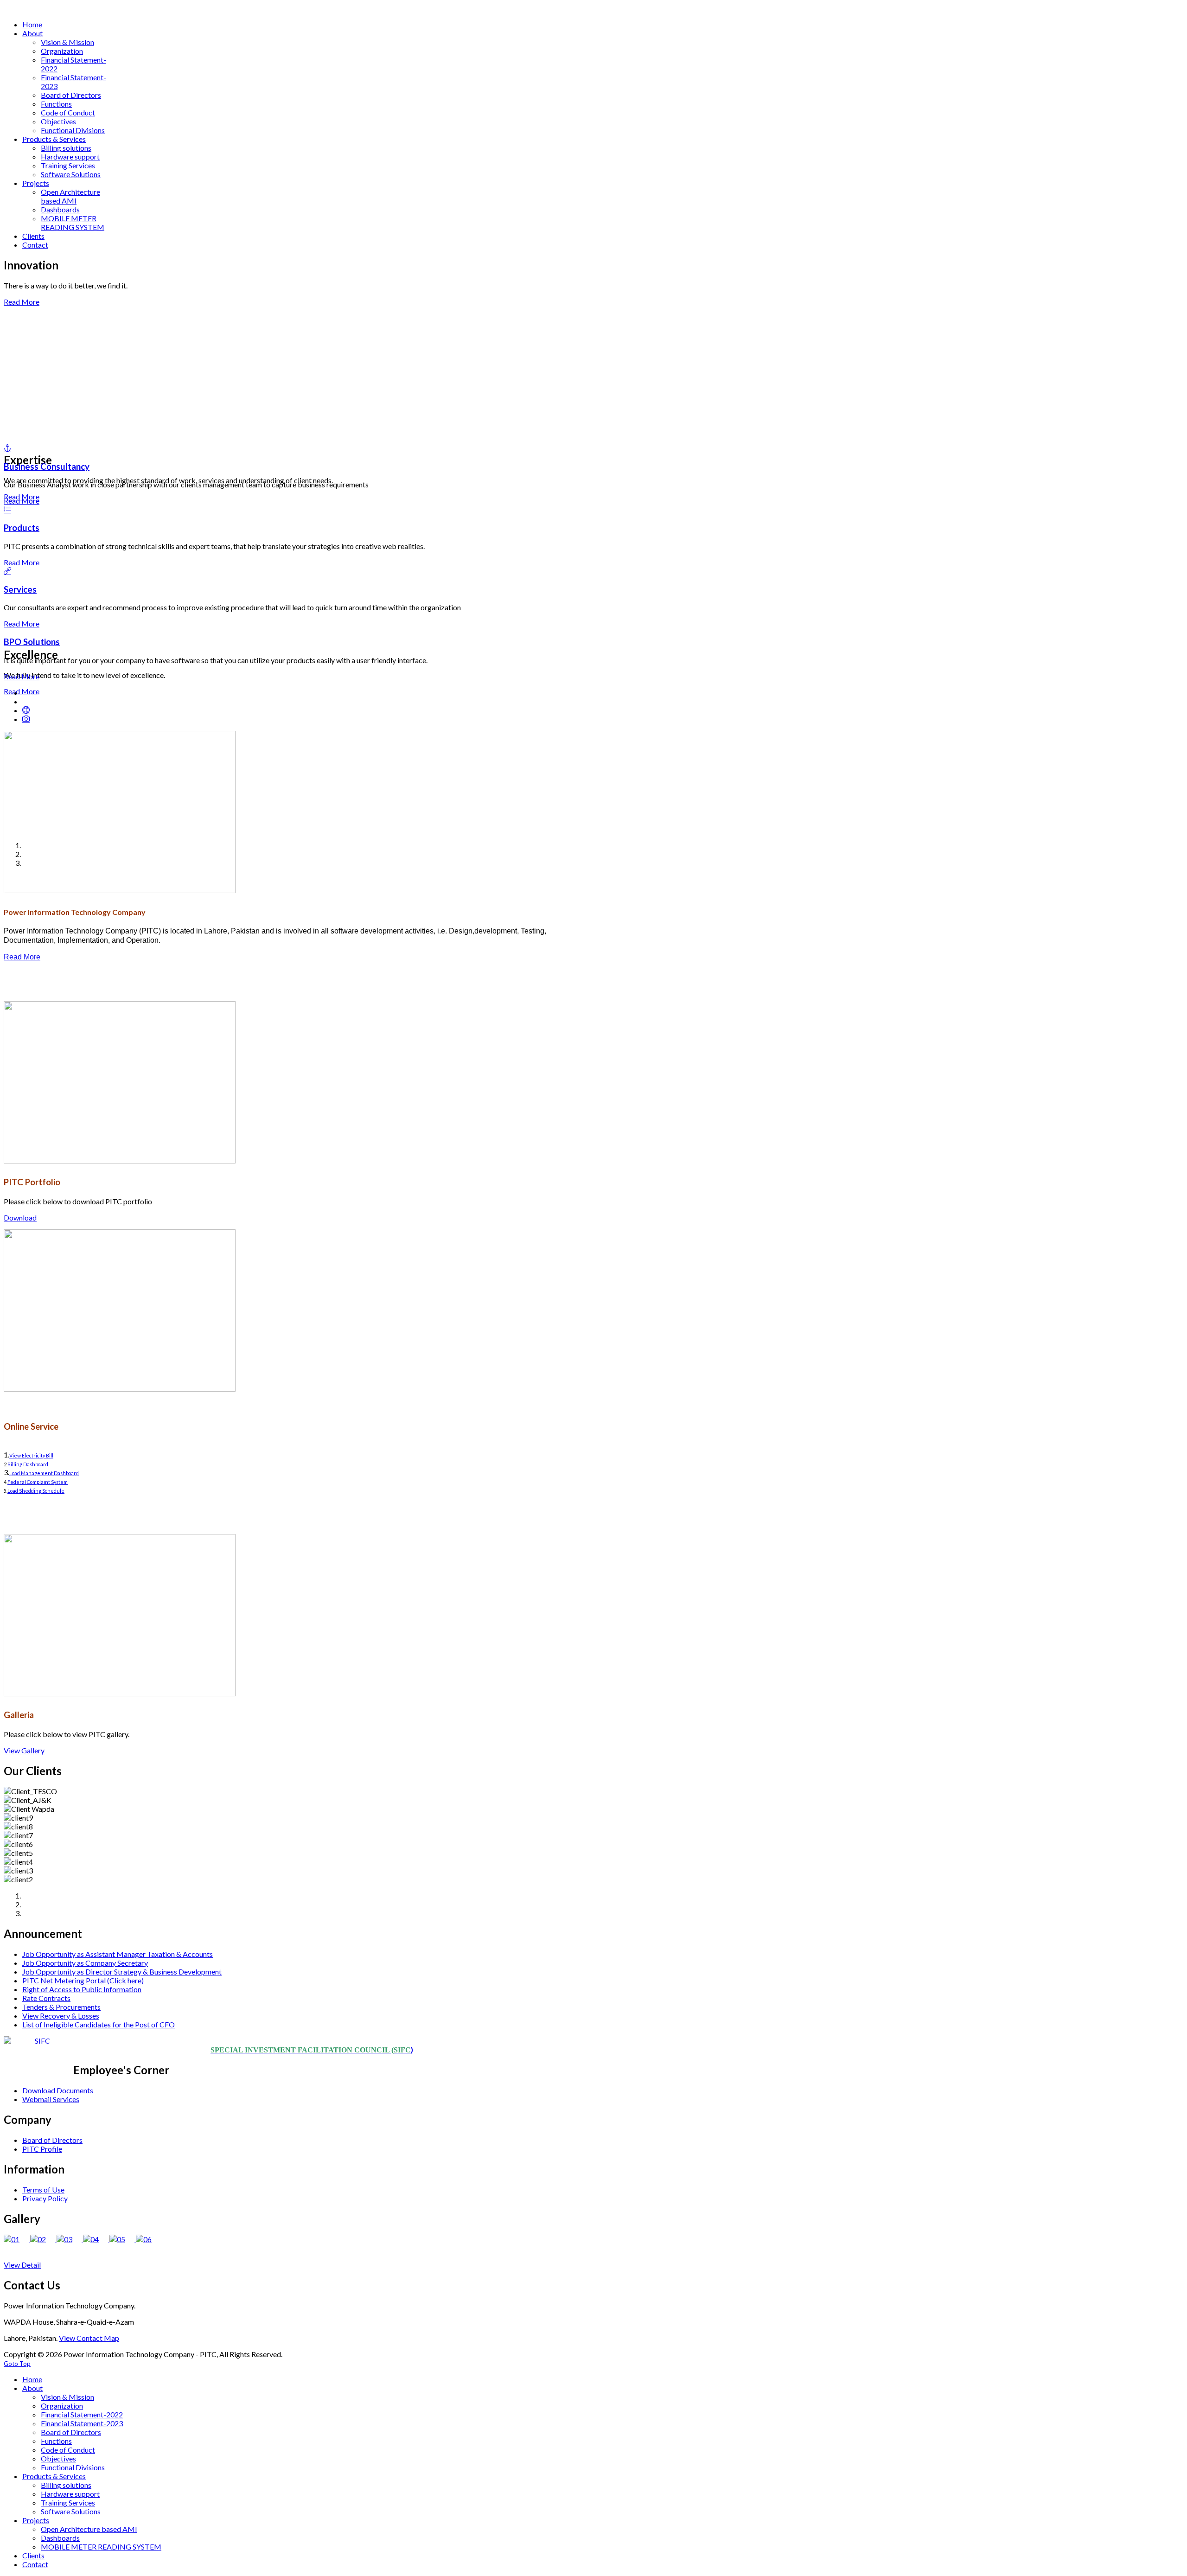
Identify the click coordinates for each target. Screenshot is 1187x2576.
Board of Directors (52, 2140)
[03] (70, 2239)
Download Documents (58, 2090)
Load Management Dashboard (44, 1473)
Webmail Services (51, 2099)
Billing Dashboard (28, 1464)
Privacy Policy (45, 2198)
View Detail (22, 2265)
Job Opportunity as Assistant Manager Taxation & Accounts (118, 1954)
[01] (17, 2239)
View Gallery (24, 1750)
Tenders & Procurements (61, 2007)
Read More (22, 302)
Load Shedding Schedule (36, 1491)
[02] (43, 2239)
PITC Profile (42, 2149)
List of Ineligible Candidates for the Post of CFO (99, 2024)
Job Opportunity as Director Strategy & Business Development (122, 1972)
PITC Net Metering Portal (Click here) (83, 1980)
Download (20, 1218)
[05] (123, 2239)
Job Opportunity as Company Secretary (85, 1963)
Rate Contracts (46, 1998)
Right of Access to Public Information (82, 1989)
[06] (148, 2239)
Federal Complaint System (38, 1482)
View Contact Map (89, 2338)
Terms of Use (43, 2189)
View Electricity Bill (31, 1455)
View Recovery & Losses (61, 2016)
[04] (96, 2239)
